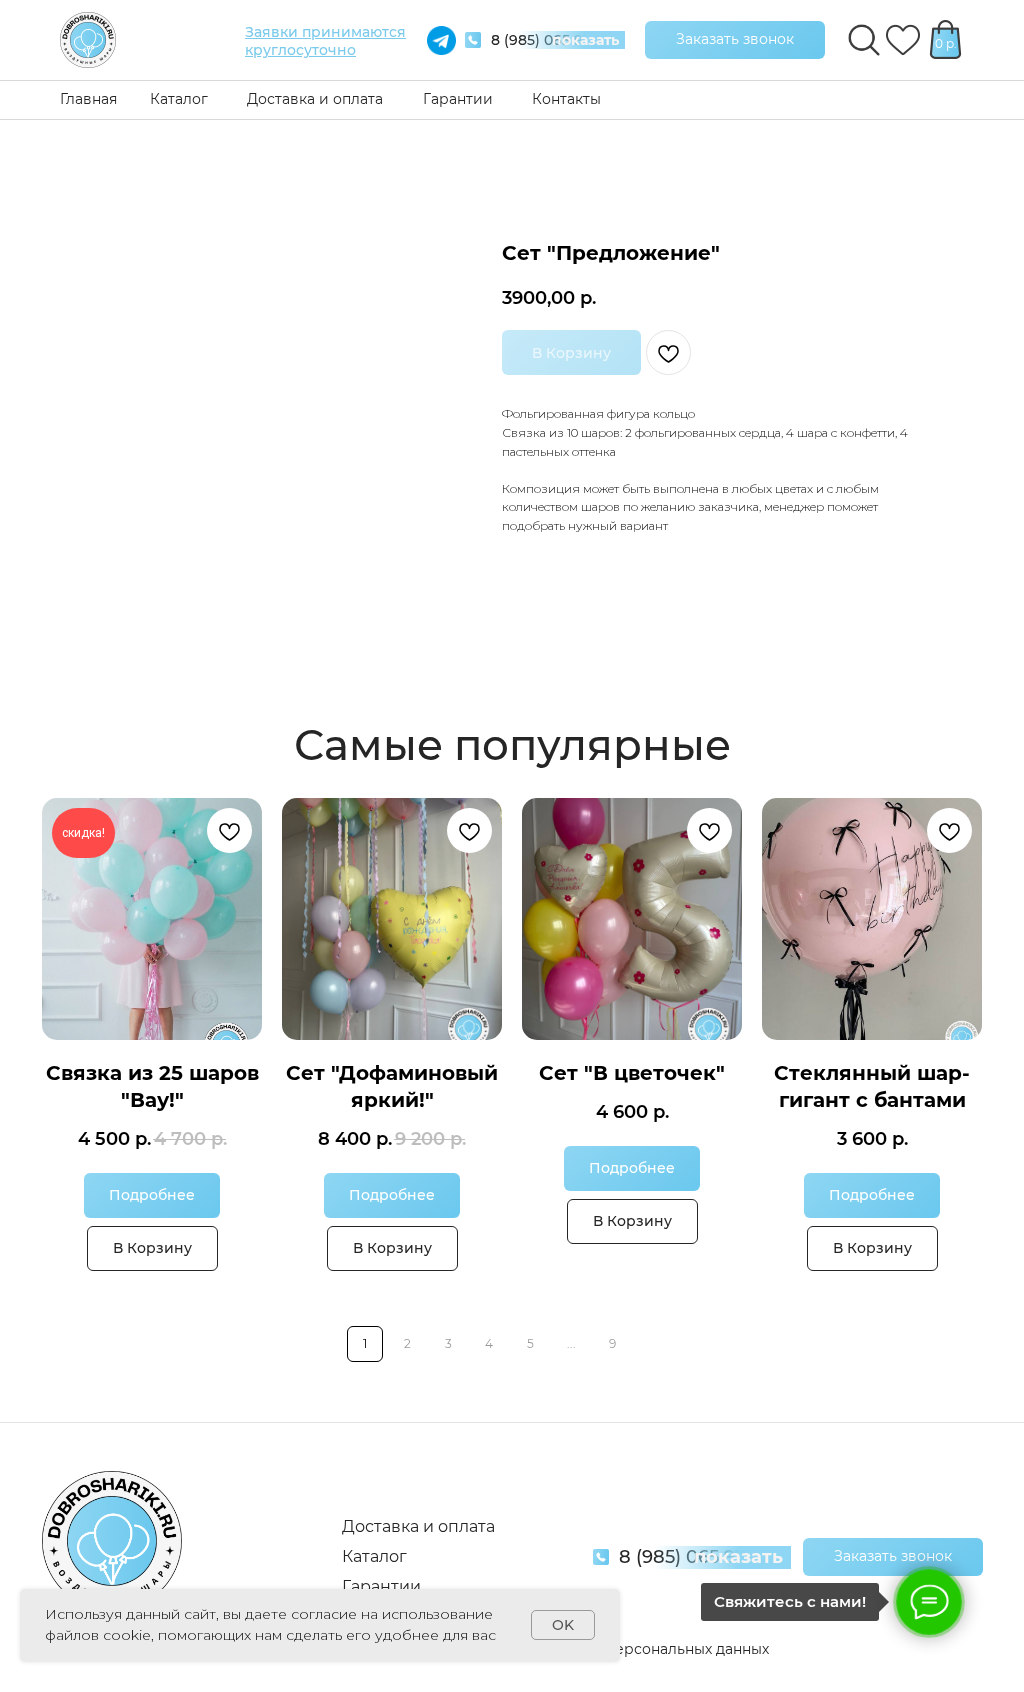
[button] (735, 40)
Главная (88, 99)
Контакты (566, 99)
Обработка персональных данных (645, 1649)
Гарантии (458, 99)
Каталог (179, 99)
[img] (88, 40)
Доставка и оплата (315, 99)
